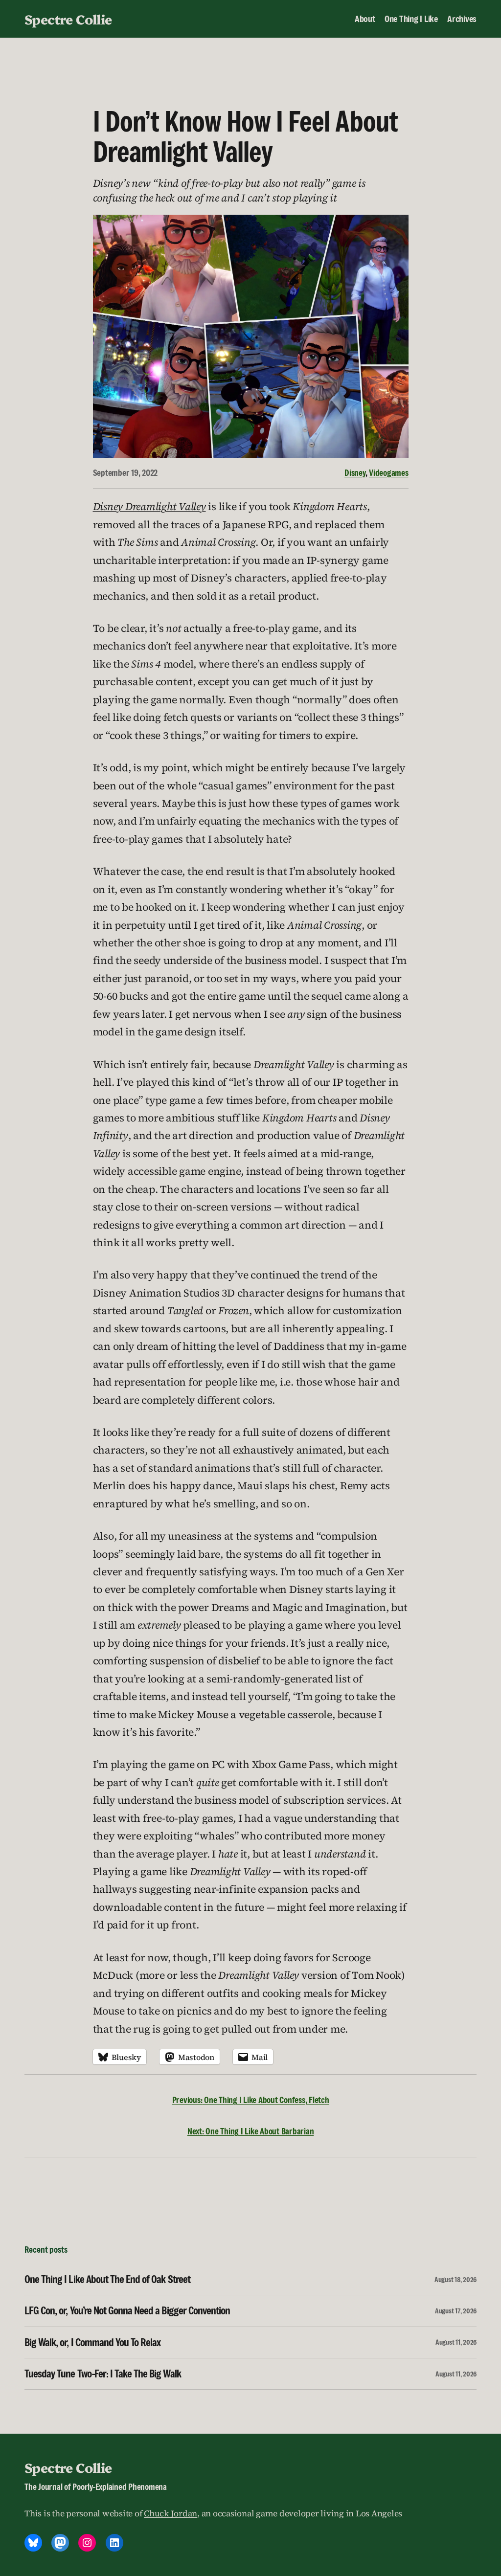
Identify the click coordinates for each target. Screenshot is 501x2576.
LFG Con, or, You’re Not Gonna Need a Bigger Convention (127, 2311)
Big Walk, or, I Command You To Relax (92, 2342)
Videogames (389, 473)
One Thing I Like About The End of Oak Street (107, 2279)
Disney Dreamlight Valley (149, 506)
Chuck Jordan (171, 2513)
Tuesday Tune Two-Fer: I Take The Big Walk (103, 2374)
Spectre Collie (68, 19)
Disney (355, 473)
